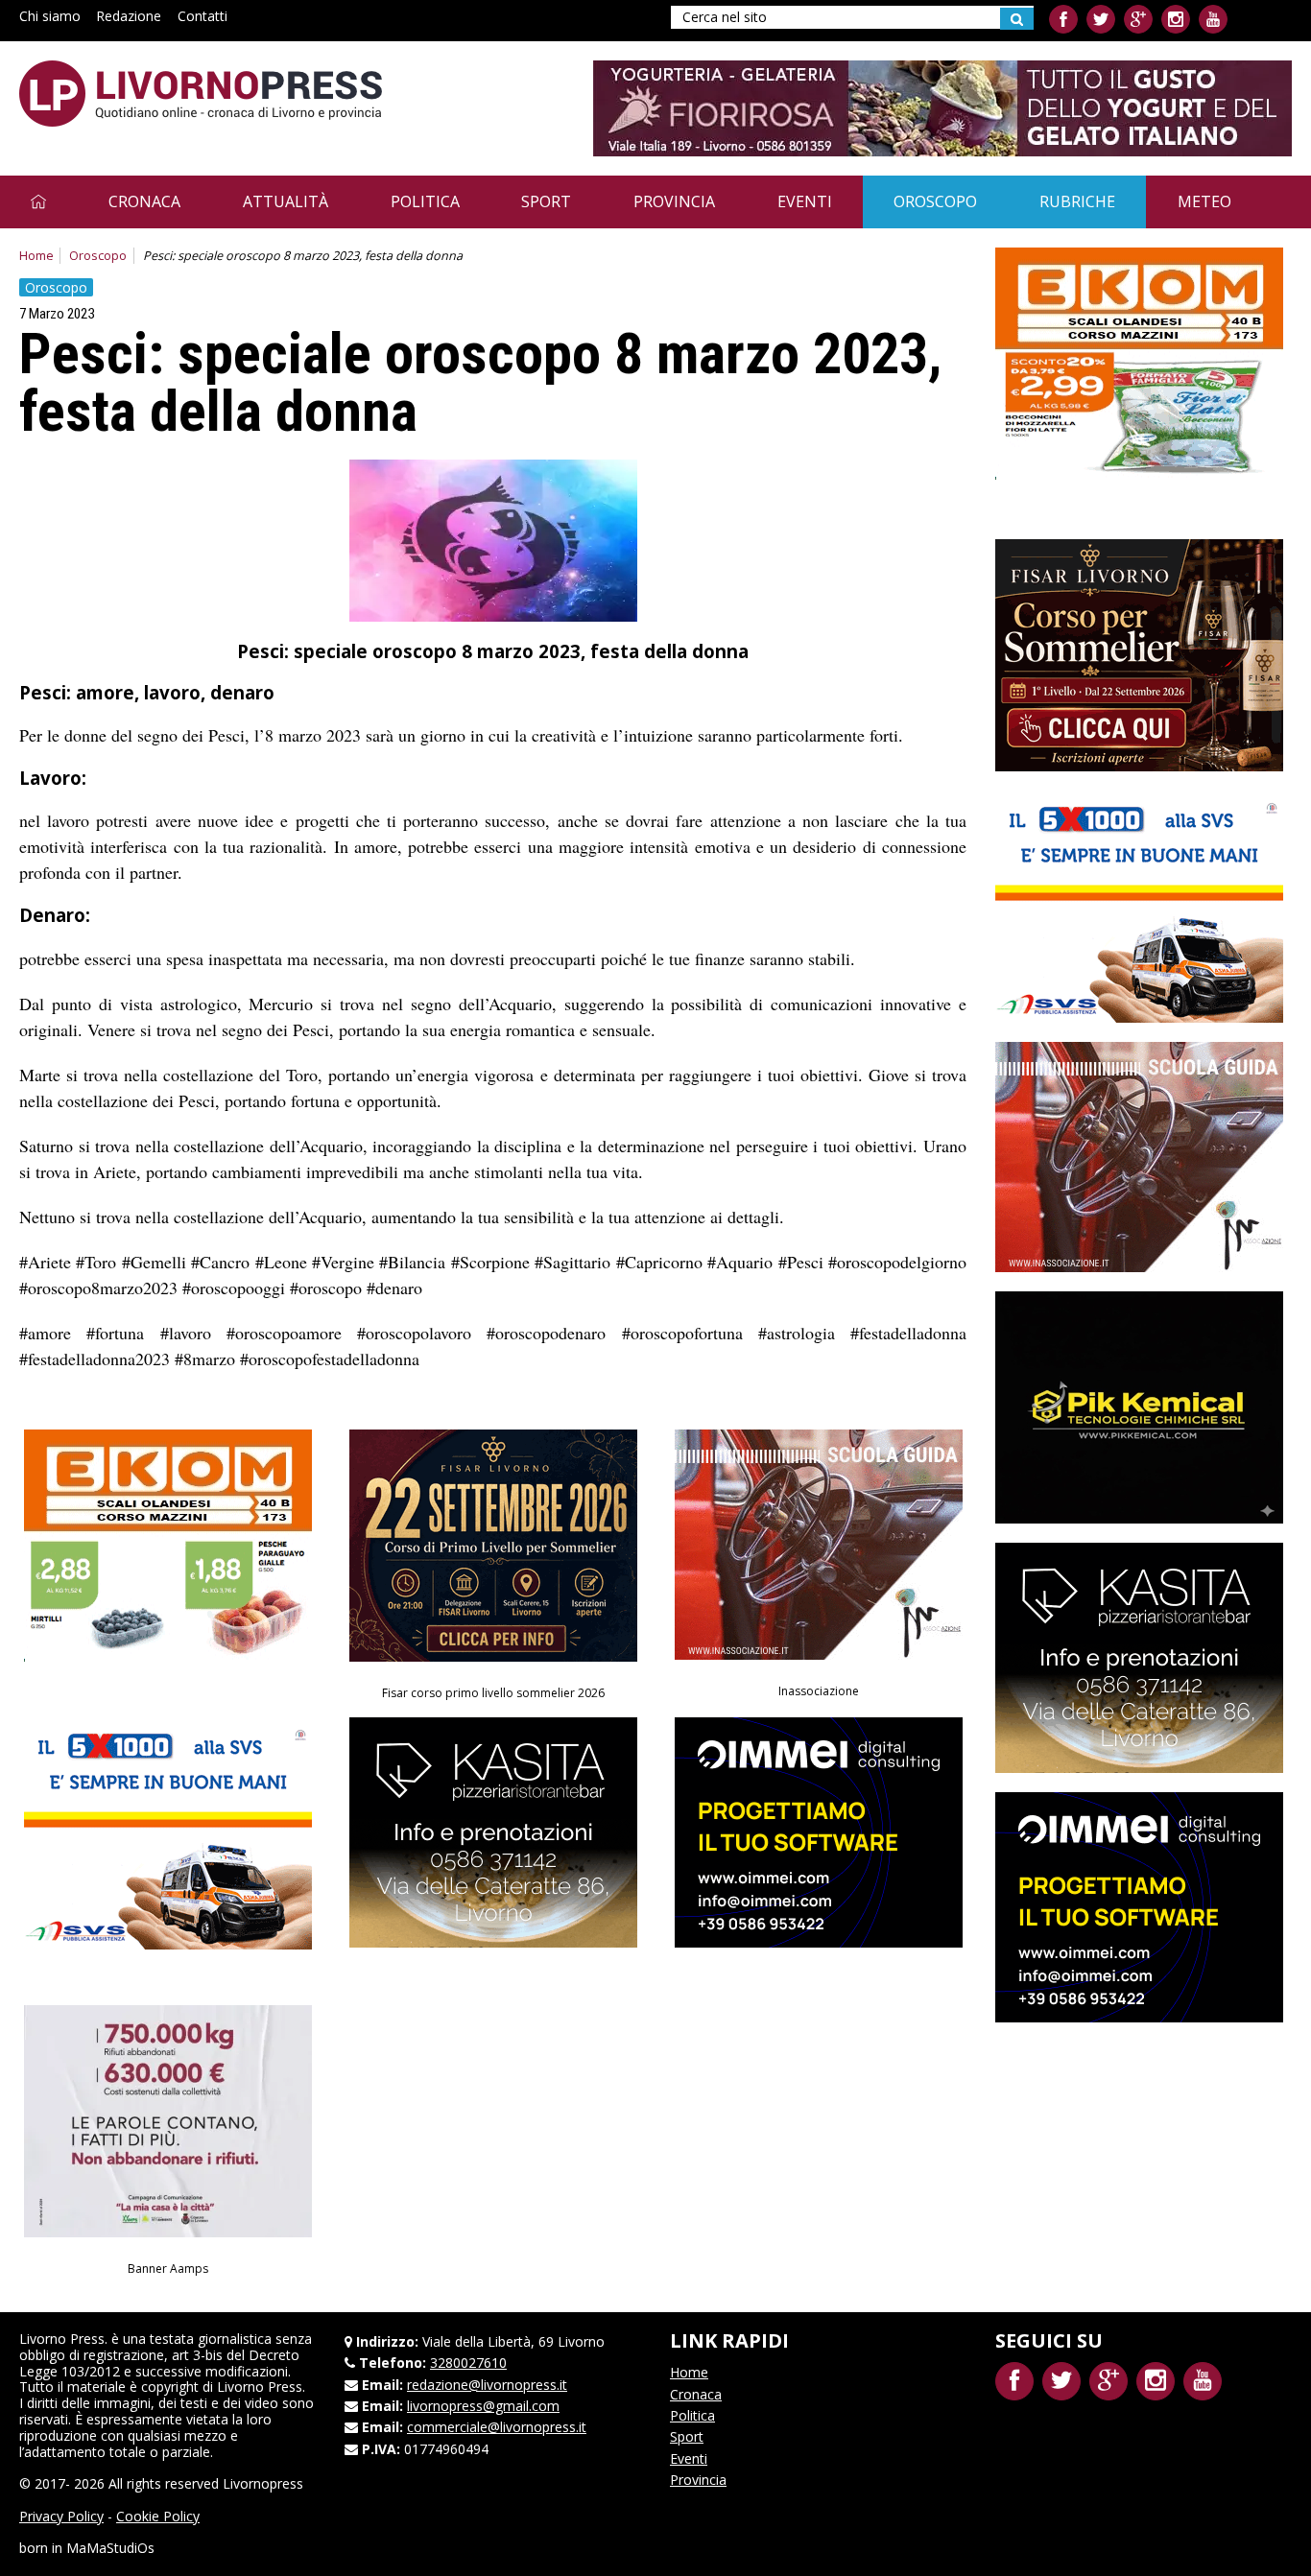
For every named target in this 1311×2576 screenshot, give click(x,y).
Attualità (286, 201)
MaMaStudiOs (110, 2548)
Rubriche (1077, 201)
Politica (425, 201)
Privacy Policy (61, 2516)
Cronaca (144, 201)
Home (36, 256)
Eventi (805, 201)
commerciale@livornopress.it (497, 2427)
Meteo (1204, 201)
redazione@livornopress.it (487, 2385)
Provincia (674, 201)
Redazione (129, 16)
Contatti (203, 16)
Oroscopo (935, 201)
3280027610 (468, 2363)
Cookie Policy (158, 2516)
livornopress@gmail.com (483, 2406)
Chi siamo (50, 16)
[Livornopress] (201, 94)
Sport (546, 201)
